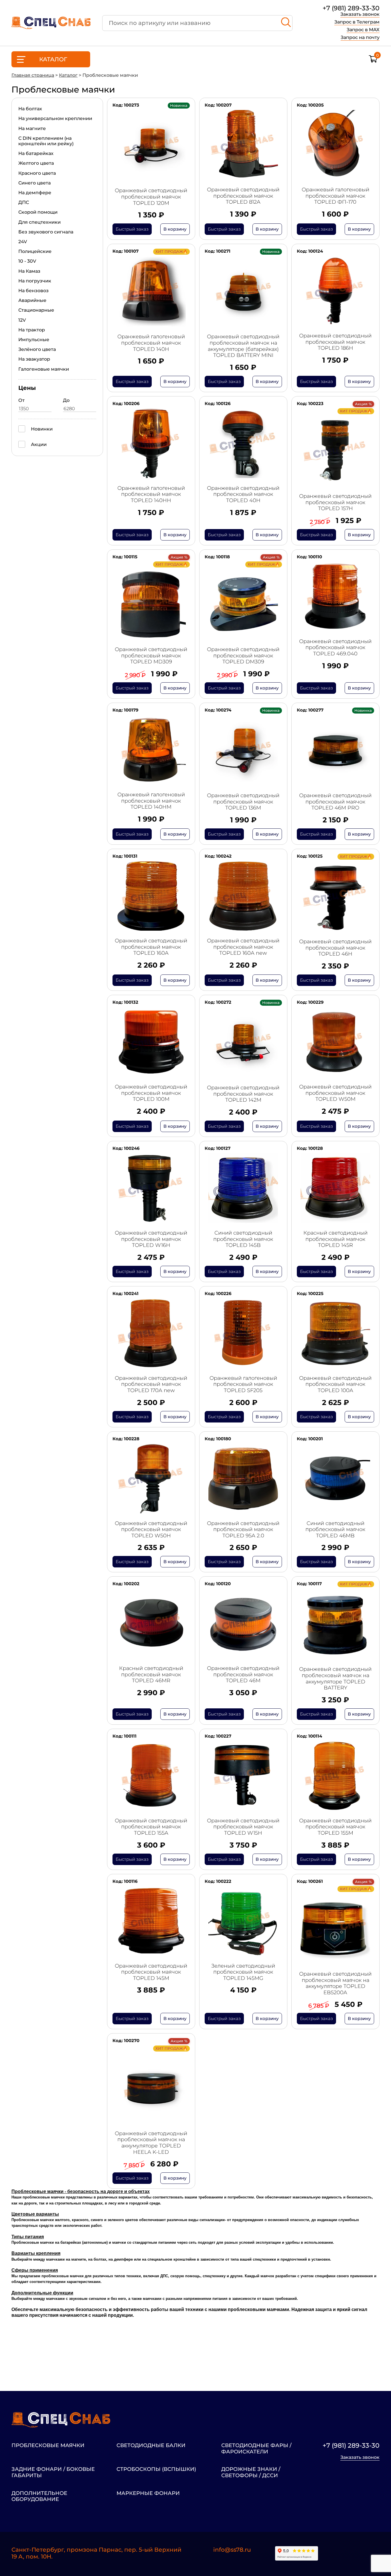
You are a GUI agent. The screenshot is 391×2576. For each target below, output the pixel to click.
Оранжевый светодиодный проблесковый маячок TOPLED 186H (335, 342)
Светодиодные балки (151, 2446)
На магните (32, 128)
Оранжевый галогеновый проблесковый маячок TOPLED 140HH (151, 494)
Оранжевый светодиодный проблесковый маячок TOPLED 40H (243, 494)
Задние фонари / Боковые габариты (53, 2472)
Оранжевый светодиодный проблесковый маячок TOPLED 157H (335, 502)
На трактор (32, 330)
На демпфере (35, 193)
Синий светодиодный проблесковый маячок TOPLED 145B (243, 1239)
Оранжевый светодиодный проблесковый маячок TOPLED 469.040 (335, 648)
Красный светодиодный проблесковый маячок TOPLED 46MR (151, 1675)
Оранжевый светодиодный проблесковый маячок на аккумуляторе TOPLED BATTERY (335, 1679)
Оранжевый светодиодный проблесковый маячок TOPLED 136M (243, 802)
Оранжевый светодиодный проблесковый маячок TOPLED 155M (335, 1827)
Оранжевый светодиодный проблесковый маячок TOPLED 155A (151, 1827)
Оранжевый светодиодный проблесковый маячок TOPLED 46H (335, 948)
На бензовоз (33, 291)
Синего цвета (34, 183)
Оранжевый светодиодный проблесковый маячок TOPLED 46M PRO (335, 802)
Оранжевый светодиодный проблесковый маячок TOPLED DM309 (243, 656)
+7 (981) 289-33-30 (351, 8)
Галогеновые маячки (44, 369)
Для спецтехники (40, 222)
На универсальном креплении (55, 118)
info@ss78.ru (232, 2550)
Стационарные (36, 310)
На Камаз (29, 271)
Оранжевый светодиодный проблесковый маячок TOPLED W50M (335, 1093)
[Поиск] (286, 23)
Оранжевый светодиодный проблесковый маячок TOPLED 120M (151, 197)
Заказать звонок (360, 14)
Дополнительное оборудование (39, 2497)
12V (22, 320)
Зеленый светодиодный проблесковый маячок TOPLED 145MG (243, 1972)
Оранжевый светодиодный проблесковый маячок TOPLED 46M (243, 1675)
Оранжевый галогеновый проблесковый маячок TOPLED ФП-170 (335, 196)
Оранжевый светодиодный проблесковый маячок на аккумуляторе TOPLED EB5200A (335, 1983)
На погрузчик (35, 281)
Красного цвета (37, 173)
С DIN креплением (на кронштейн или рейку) (46, 141)
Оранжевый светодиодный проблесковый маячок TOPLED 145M (151, 1972)
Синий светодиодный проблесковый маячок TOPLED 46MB (335, 1530)
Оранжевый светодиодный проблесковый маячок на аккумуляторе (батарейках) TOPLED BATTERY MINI (243, 346)
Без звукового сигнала (46, 232)
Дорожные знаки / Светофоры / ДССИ (251, 2472)
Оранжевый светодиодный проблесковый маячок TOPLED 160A (151, 947)
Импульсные (34, 340)
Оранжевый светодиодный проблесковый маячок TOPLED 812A (243, 196)
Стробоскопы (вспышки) (156, 2469)
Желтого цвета (36, 163)
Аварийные (32, 300)
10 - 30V (27, 261)
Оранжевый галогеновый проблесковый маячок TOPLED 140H (151, 343)
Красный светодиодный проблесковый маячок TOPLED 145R (335, 1239)
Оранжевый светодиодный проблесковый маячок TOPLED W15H (243, 1827)
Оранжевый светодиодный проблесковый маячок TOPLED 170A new (151, 1384)
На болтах (30, 109)
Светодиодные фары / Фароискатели (256, 2449)
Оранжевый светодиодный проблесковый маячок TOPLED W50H (151, 1530)
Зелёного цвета (37, 349)
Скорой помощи (38, 212)
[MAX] (375, 2554)
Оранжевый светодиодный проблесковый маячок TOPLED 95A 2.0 (243, 1530)
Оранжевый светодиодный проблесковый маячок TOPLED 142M (243, 1094)
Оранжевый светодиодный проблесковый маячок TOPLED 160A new (243, 947)
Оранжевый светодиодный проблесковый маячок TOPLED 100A (335, 1384)
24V (23, 242)
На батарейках (36, 153)
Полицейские (35, 251)
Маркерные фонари (148, 2493)
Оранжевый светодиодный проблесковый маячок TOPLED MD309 (151, 656)
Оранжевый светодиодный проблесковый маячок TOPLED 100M (151, 1093)
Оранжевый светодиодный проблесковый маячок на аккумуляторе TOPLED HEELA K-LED (151, 2143)
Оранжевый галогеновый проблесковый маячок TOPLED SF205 (243, 1384)
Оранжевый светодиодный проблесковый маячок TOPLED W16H (151, 1239)
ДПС (24, 202)
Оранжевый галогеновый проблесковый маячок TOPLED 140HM (151, 801)
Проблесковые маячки (48, 2446)
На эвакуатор (34, 359)
